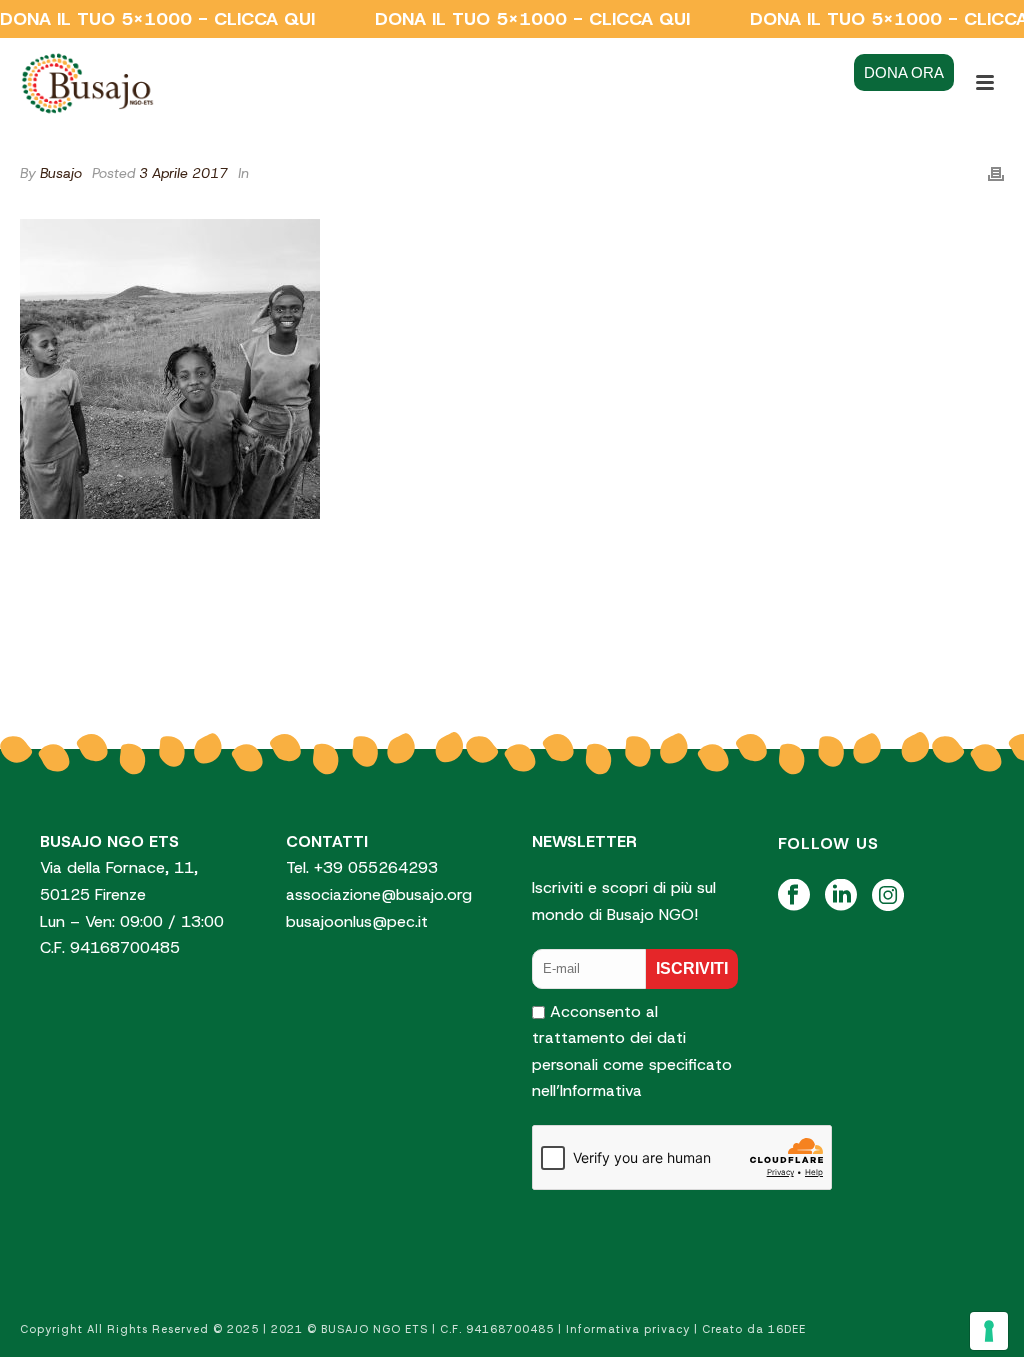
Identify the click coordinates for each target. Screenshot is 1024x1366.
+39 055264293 (378, 867)
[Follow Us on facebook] (794, 896)
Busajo (61, 173)
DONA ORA (904, 72)
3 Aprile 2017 (183, 173)
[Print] (996, 173)
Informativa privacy (628, 1329)
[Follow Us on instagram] (888, 896)
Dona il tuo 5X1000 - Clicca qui (157, 19)
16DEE (787, 1329)
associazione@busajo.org (379, 894)
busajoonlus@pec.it (357, 921)
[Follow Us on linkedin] (841, 896)
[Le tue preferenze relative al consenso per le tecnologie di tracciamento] (989, 1331)
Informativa (601, 1090)
